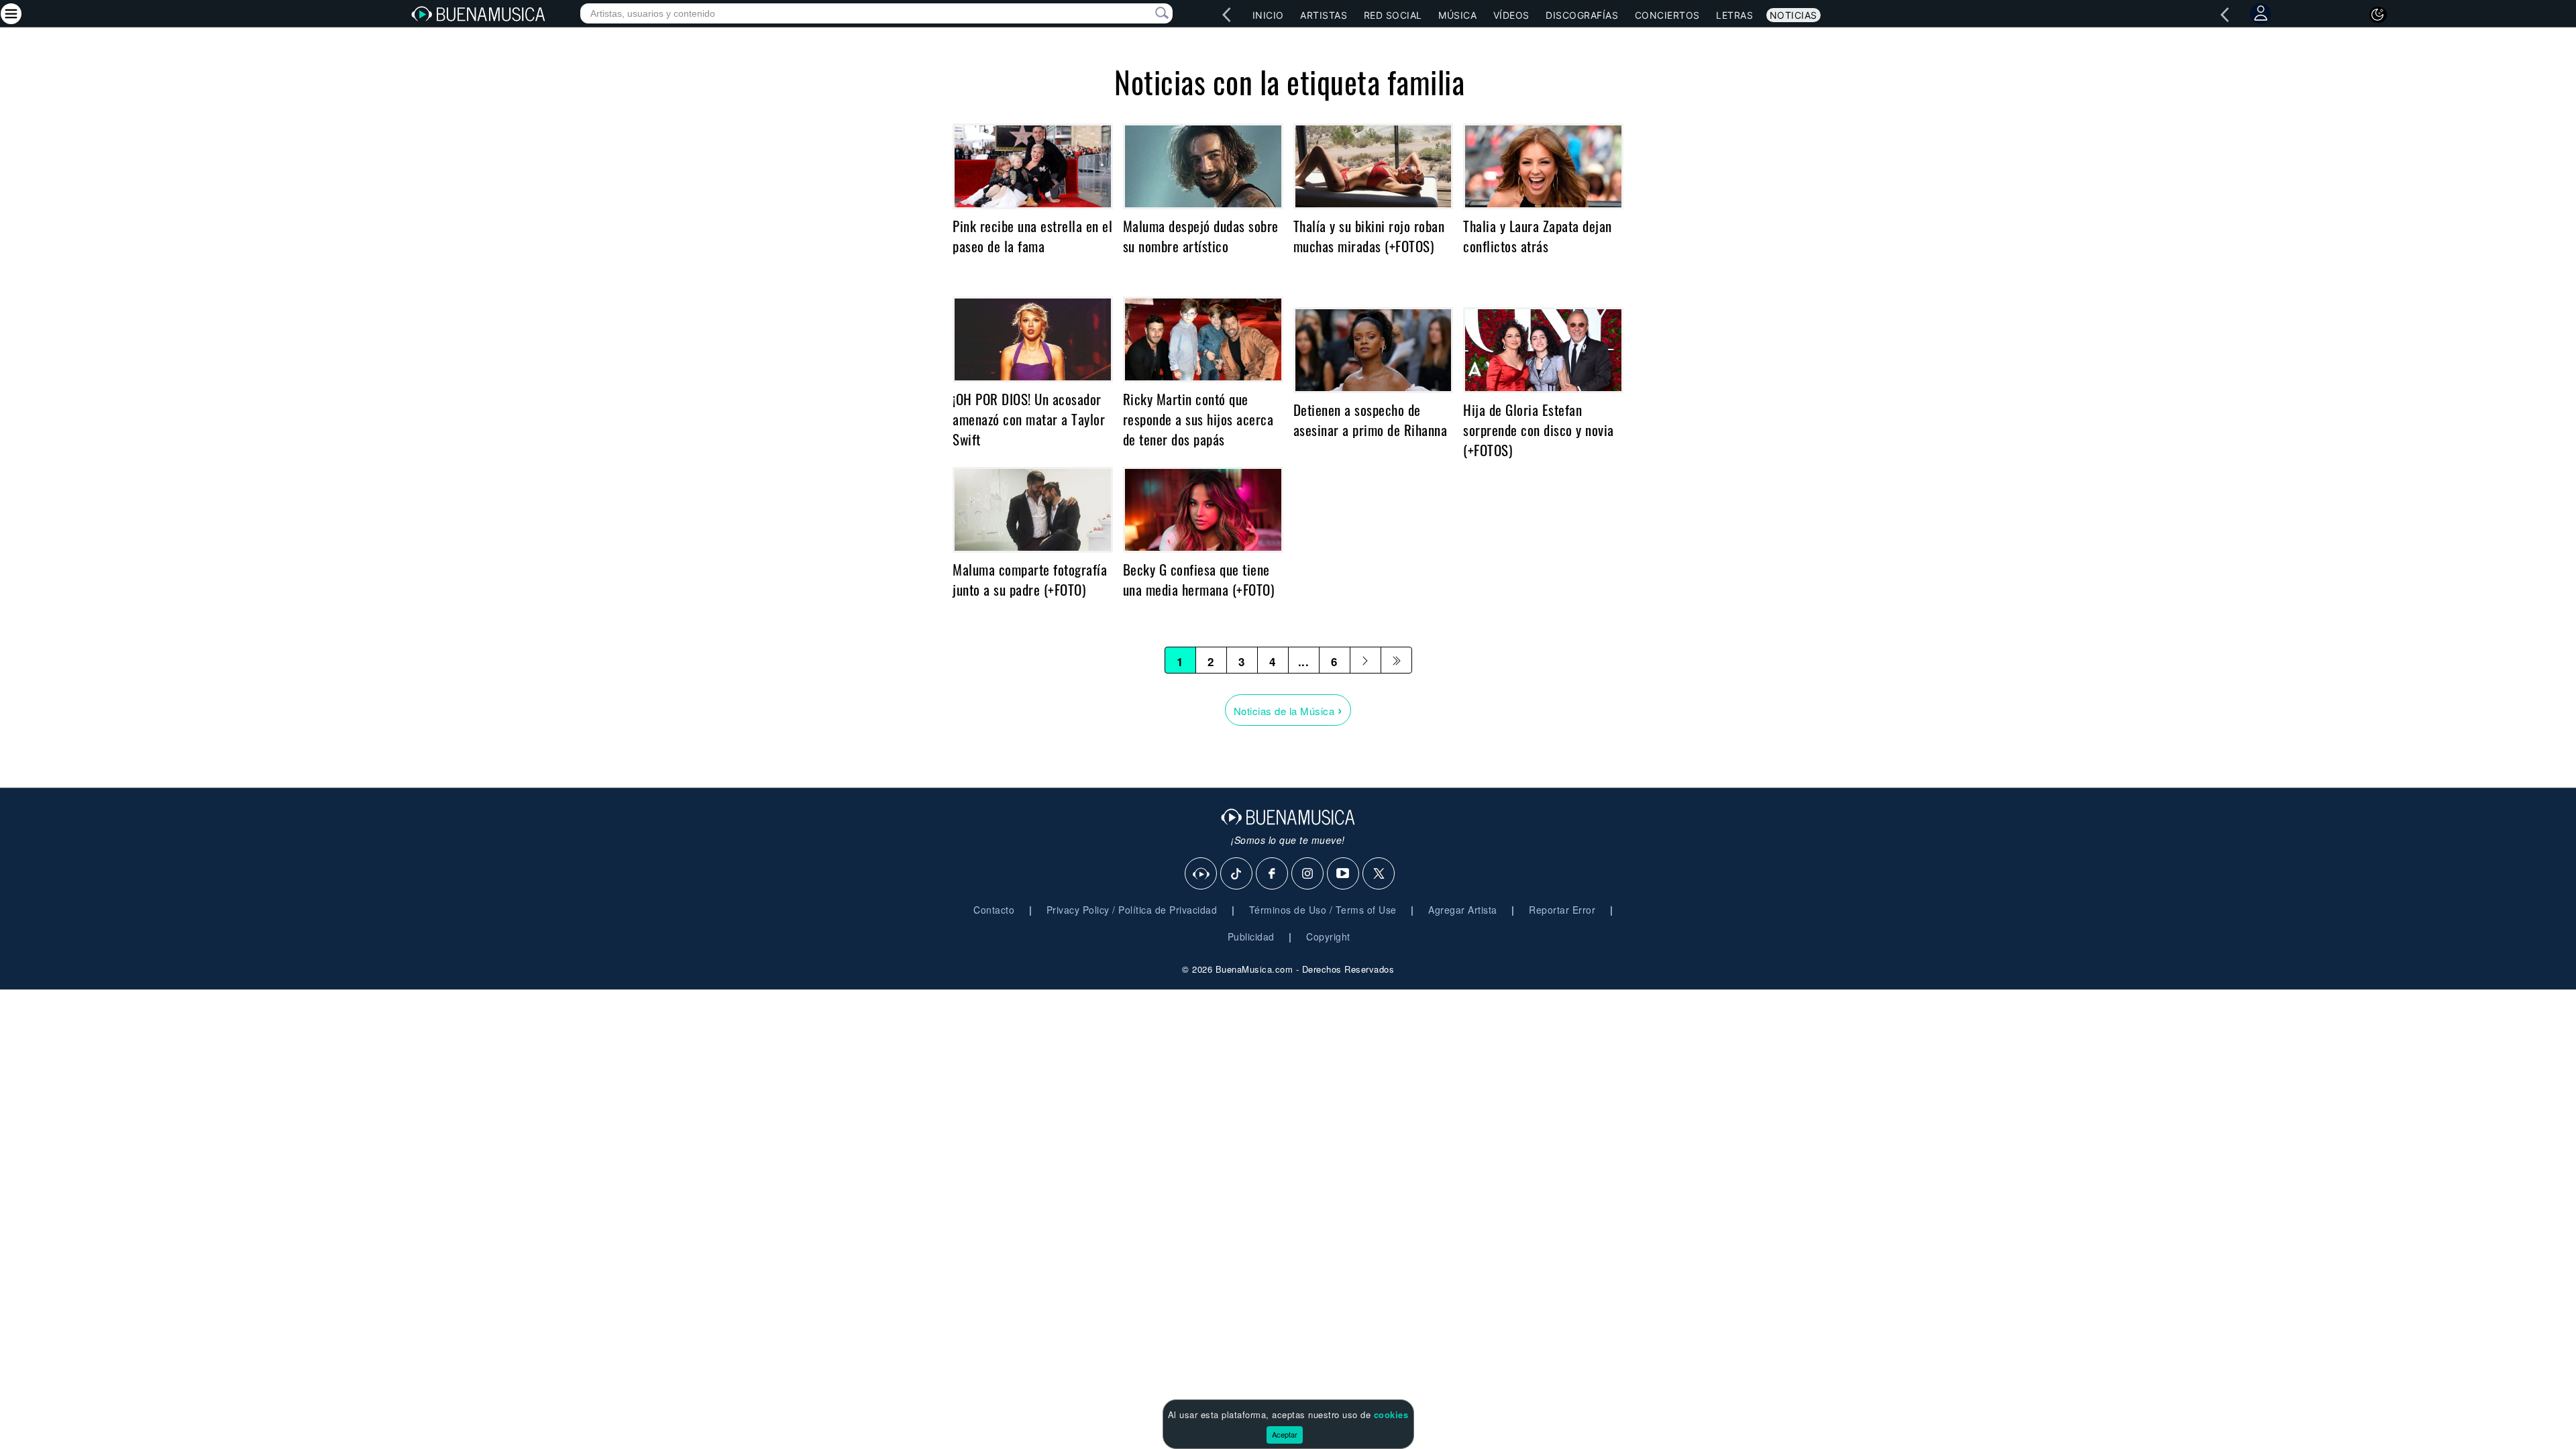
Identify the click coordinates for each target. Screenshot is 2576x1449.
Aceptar (1285, 1434)
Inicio (1268, 15)
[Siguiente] (1365, 660)
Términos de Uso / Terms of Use (1323, 910)
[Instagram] (1308, 874)
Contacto (994, 910)
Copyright (1328, 936)
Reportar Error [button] (1562, 910)
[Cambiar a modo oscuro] (2378, 15)
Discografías (1582, 15)
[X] (1379, 874)
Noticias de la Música (1288, 709)
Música (1457, 15)
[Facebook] (1273, 874)
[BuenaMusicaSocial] (1201, 874)
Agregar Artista (1463, 910)
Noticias (1793, 15)
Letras (1734, 15)
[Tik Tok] (1237, 874)
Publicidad (1251, 936)
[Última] (1396, 660)
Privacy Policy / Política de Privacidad (1132, 910)
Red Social (1393, 15)
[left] (1227, 15)
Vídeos (1511, 15)
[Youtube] (1344, 874)
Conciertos (1667, 15)
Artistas (1324, 15)
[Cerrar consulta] (1146, 13)
